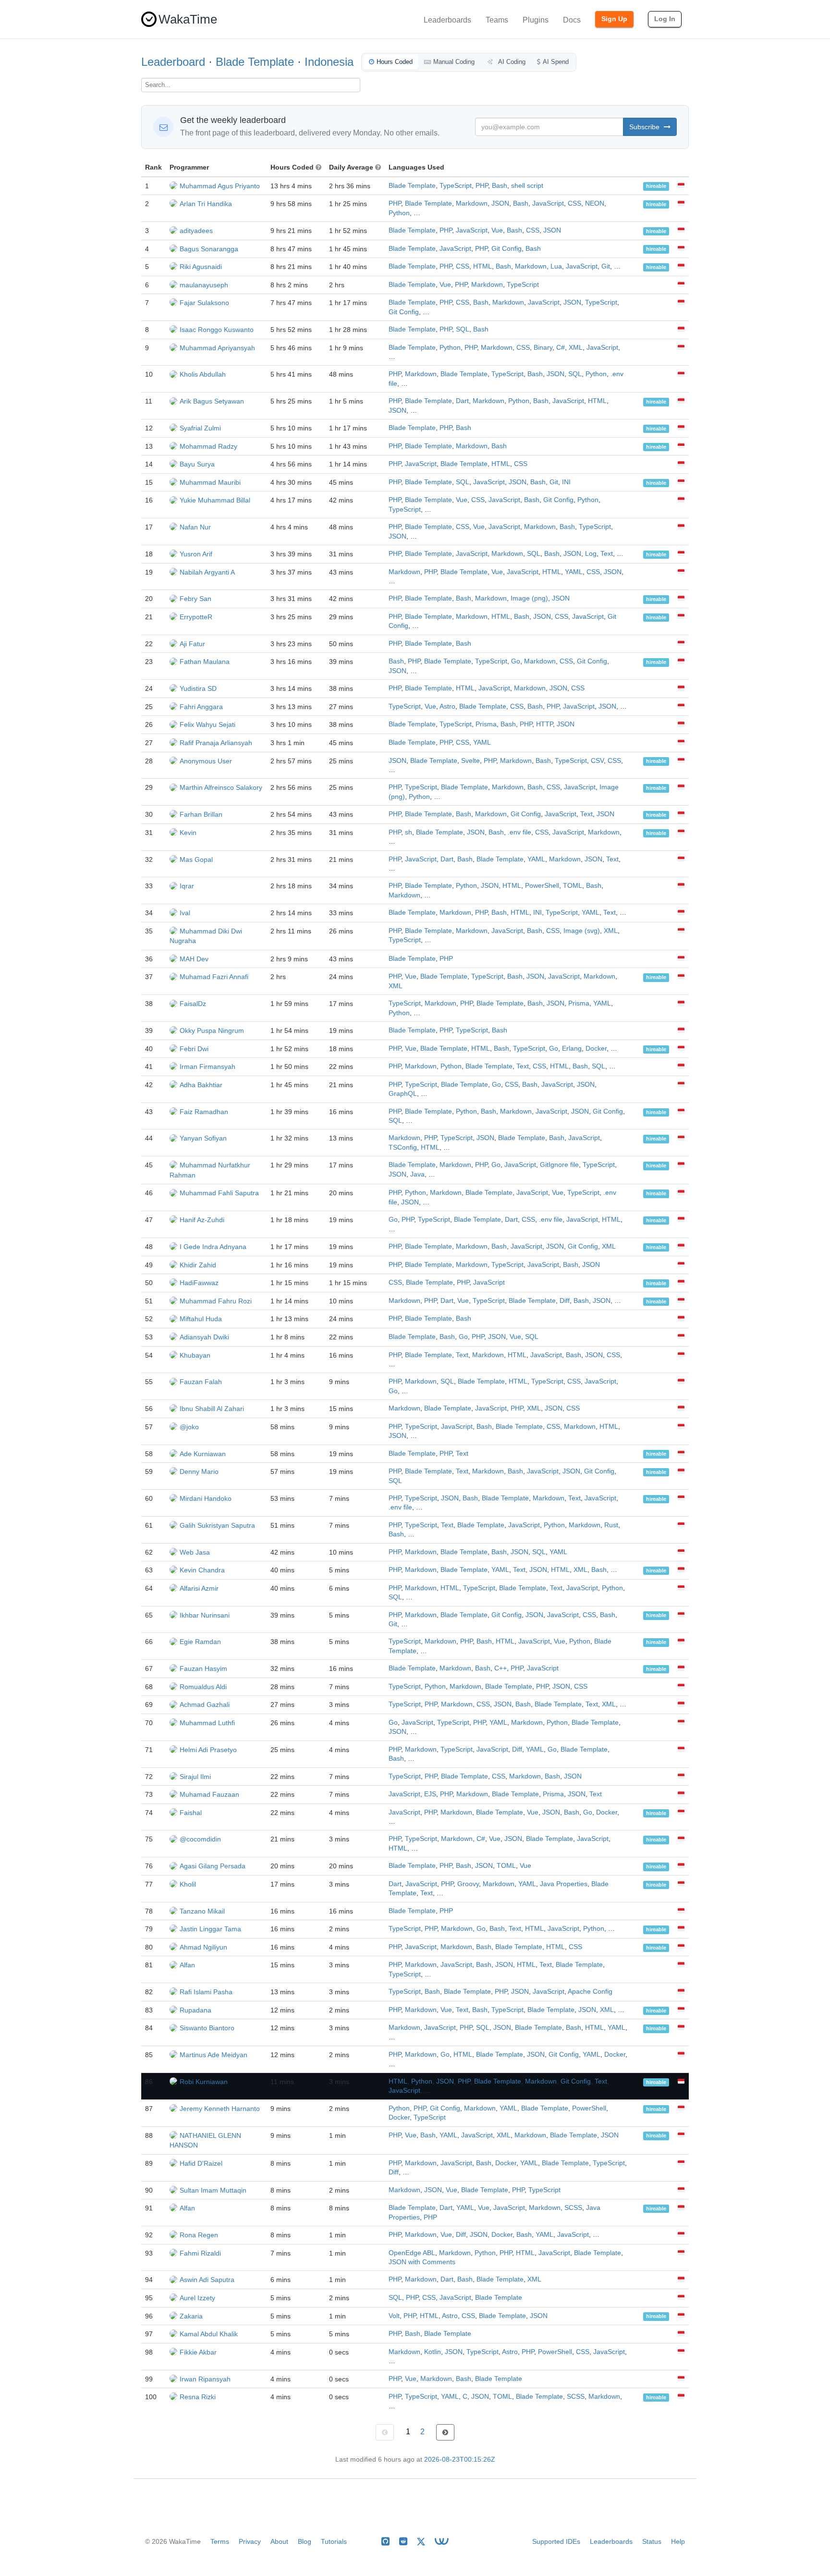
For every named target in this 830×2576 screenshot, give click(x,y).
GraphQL (403, 1094)
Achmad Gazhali (205, 1705)
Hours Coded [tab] (395, 62)
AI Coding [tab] (511, 62)
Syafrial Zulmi (200, 428)
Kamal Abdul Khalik (209, 2334)
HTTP (544, 724)
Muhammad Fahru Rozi (216, 1301)
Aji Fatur (192, 644)
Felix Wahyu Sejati (207, 724)
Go (516, 661)
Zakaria (191, 2316)
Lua (556, 266)
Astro (447, 706)
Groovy (468, 1884)
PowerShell (542, 886)
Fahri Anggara (201, 707)
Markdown (472, 203)
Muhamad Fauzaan (209, 1794)
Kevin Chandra (202, 1570)
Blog (305, 2541)
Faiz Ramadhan (204, 1112)
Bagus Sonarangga (209, 249)
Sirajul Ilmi (195, 1777)
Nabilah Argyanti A (207, 572)
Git (606, 266)
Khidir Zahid (198, 1265)
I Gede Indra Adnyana (213, 1247)
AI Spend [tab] (556, 62)
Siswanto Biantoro (207, 2028)
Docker (596, 1049)
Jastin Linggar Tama (210, 1929)
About (279, 2541)
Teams (497, 20)
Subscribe (645, 127)
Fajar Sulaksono (204, 303)
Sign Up (614, 19)
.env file (519, 832)
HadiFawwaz (199, 1283)
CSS (574, 203)
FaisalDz (193, 1004)
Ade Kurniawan (203, 1454)
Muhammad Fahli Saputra (219, 1193)
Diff (565, 1301)
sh (409, 832)
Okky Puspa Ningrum (212, 1030)
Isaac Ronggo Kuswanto (217, 330)
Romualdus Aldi (203, 1687)
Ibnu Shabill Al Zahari (212, 1409)
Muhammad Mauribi (210, 482)
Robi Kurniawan (204, 2082)
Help (678, 2541)
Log (591, 554)
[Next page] (445, 2432)
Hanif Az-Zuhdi (202, 1220)
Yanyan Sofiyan (203, 1138)
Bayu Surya (197, 464)
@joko (189, 1427)
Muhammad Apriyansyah (217, 348)
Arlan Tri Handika (206, 204)
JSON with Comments (422, 2262)
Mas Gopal (196, 859)
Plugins (536, 20)
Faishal (191, 1813)
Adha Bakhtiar (201, 1085)
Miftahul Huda (201, 1319)
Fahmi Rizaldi (200, 2253)
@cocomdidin (200, 1839)
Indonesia (329, 62)
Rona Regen (199, 2235)
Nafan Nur (195, 527)
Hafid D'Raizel (201, 2163)
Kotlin (433, 2352)
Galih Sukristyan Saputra (217, 1525)
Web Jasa (195, 1552)
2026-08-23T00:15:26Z (460, 2459)
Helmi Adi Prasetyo (208, 1750)
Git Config (507, 249)
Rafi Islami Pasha (206, 1992)
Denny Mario (199, 1472)
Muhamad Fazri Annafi (214, 977)
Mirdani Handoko (206, 1498)
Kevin (188, 833)
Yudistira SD (198, 688)
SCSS (573, 2208)
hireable (656, 186)
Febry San (195, 599)
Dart (462, 401)
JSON (500, 203)
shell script (527, 186)
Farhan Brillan (201, 814)
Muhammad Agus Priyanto (220, 186)
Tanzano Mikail (202, 1911)
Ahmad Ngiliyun (203, 1947)
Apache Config (590, 1992)
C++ (500, 1668)
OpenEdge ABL (412, 2253)
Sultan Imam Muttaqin (213, 2190)
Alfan (187, 1965)
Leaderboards (447, 20)
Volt (394, 2316)
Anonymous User (206, 761)
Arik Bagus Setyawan (212, 401)
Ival (185, 913)
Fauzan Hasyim (203, 1668)
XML (576, 348)
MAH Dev (194, 959)
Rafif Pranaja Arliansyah (216, 743)
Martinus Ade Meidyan (214, 2055)
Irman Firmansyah (207, 1067)
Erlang (572, 1049)
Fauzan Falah (201, 1382)
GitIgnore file (559, 1165)
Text (607, 554)
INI (566, 482)
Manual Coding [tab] (454, 62)
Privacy (250, 2541)
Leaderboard (173, 62)
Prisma (486, 724)
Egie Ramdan (200, 1642)
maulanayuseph (204, 285)
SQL (463, 329)
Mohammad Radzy (208, 446)
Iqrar (187, 886)
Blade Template (255, 62)
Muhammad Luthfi (207, 1723)
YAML (574, 572)
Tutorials (334, 2541)
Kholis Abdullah (203, 374)
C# (561, 348)
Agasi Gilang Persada (213, 1866)
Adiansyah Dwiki (204, 1337)
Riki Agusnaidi (201, 267)
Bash (500, 186)
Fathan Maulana (205, 662)
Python (399, 213)
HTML (482, 266)
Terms (220, 2541)
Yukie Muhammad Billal (215, 500)
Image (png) (529, 598)
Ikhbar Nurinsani (205, 1615)
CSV (597, 761)
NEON (595, 203)
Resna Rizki (198, 2397)
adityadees (196, 231)
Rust (611, 1525)
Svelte (470, 761)
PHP (482, 186)
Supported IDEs (556, 2541)
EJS (430, 1794)
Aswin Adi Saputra (207, 2280)
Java (417, 1174)
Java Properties (564, 1884)
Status (652, 2541)
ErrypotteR (196, 617)
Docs (572, 20)
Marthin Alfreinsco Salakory (221, 787)
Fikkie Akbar (198, 2352)
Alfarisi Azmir (199, 1588)
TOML (573, 886)
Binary (543, 348)
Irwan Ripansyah (205, 2379)
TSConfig (403, 1147)
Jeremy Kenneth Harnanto (220, 2109)
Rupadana (195, 2010)
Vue (497, 230)
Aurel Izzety (197, 2298)
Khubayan (195, 1355)
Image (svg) (582, 931)
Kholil (188, 1884)
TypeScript (456, 186)
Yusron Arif (196, 554)
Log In (665, 19)
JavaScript (548, 203)
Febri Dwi (194, 1049)
